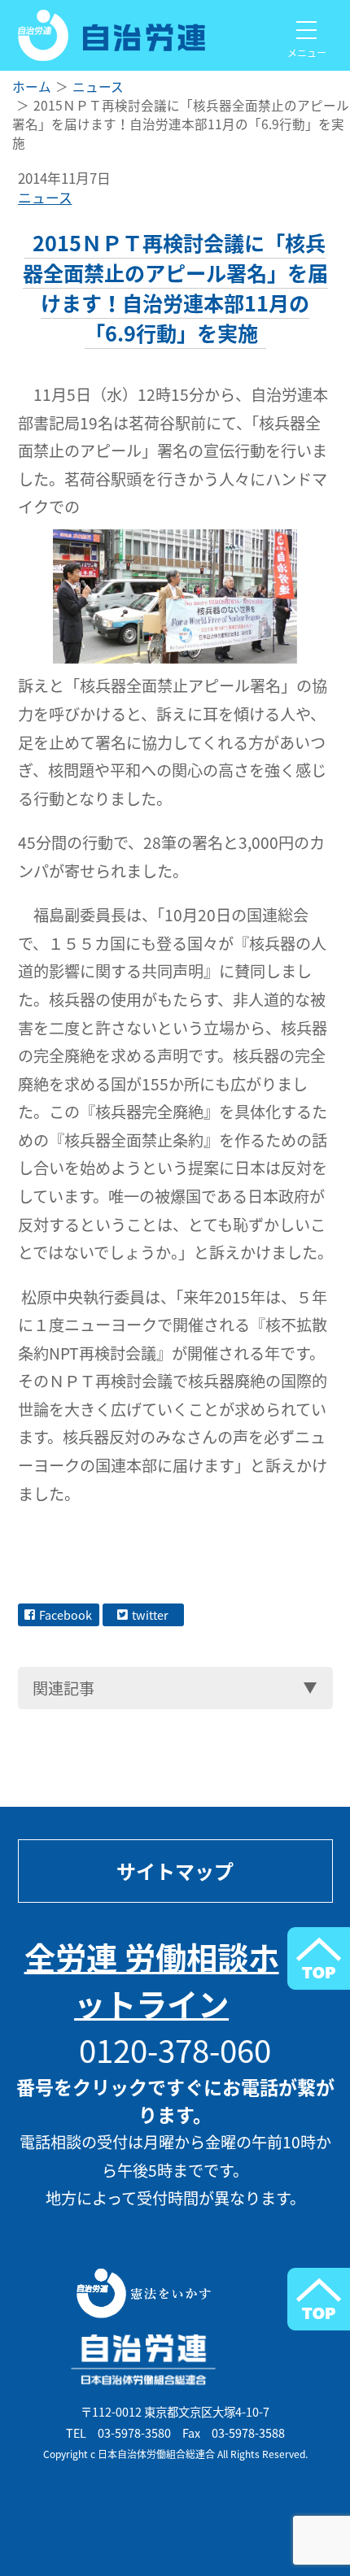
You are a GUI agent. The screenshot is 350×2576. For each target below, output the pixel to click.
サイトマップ (175, 1871)
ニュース (45, 198)
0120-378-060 (175, 2049)
